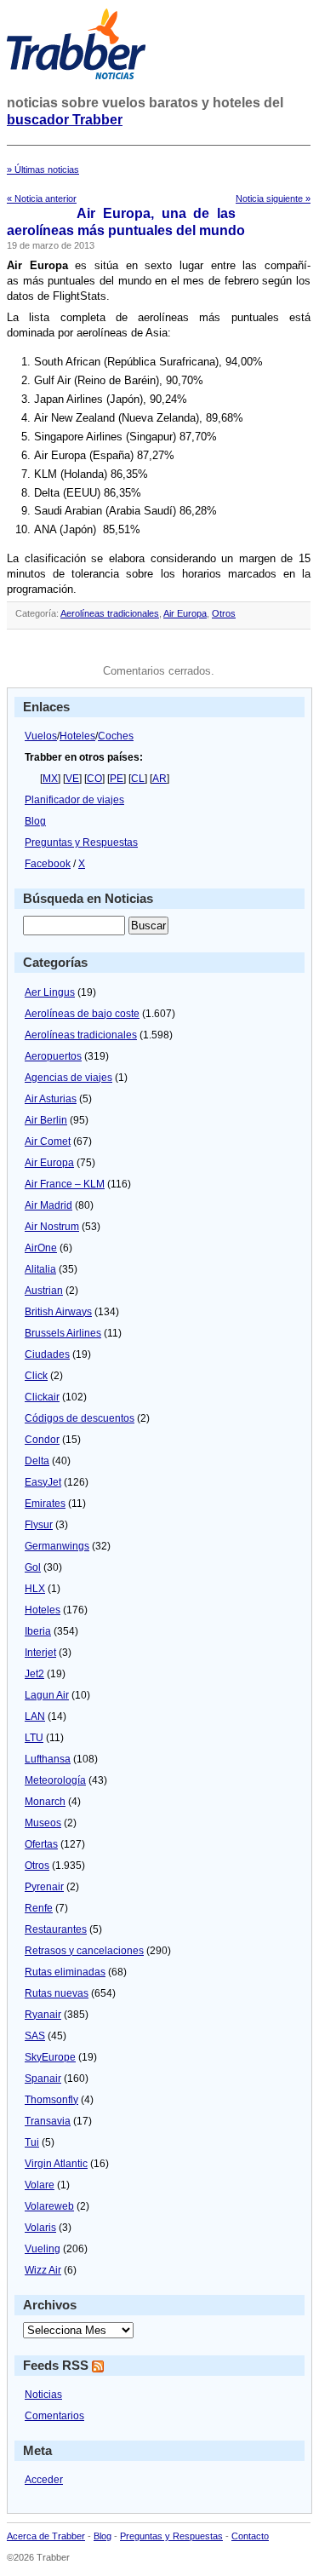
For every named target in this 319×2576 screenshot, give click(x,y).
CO (94, 779)
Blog (35, 821)
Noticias (43, 2395)
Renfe (39, 1908)
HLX (35, 1589)
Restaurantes (56, 1929)
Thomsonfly (51, 2100)
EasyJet (43, 1482)
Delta (37, 1461)
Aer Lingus (50, 992)
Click (36, 1376)
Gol (33, 1567)
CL (138, 779)
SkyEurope (50, 2057)
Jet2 (34, 1674)
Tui (32, 2142)
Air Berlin (46, 1120)
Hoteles (77, 736)
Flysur (39, 1525)
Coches (116, 736)
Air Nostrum (52, 1227)
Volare (40, 2185)
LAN (35, 1716)
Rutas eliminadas (65, 1972)
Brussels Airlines (63, 1333)
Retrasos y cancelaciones (84, 1951)
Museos (43, 1823)
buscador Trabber (65, 120)
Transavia (48, 2121)
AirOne (41, 1248)
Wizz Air (43, 2270)
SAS (35, 2036)
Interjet (40, 1653)
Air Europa (185, 613)
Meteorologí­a (55, 1780)
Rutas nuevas (57, 1993)
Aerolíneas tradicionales (110, 613)
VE (72, 779)
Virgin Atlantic (56, 2164)
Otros (224, 613)
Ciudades (47, 1354)
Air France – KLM (65, 1184)
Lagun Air (47, 1695)
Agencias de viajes (68, 1078)
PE (117, 779)
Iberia (38, 1631)
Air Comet (48, 1141)
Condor (42, 1440)
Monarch (45, 1802)
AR (159, 779)
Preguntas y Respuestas (81, 842)
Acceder (44, 2480)
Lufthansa (48, 1759)
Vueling (43, 2249)
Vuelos (41, 736)
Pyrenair (44, 1887)
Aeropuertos (53, 1056)
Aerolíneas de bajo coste (82, 1014)
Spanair (43, 2079)
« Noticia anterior (42, 198)
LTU (34, 1738)
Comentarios (54, 2416)
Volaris (40, 2228)
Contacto (250, 2536)
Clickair (42, 1397)
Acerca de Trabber (46, 2536)
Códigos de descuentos (80, 1418)
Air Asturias (51, 1099)
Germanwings (57, 1546)
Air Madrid (48, 1205)
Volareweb (49, 2206)
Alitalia (40, 1269)
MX (50, 779)
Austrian (44, 1291)
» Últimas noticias (43, 170)
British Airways (58, 1312)
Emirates (45, 1504)
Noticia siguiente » (273, 198)
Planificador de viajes (74, 800)
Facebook (48, 864)
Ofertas (41, 1844)
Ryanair (43, 2015)
